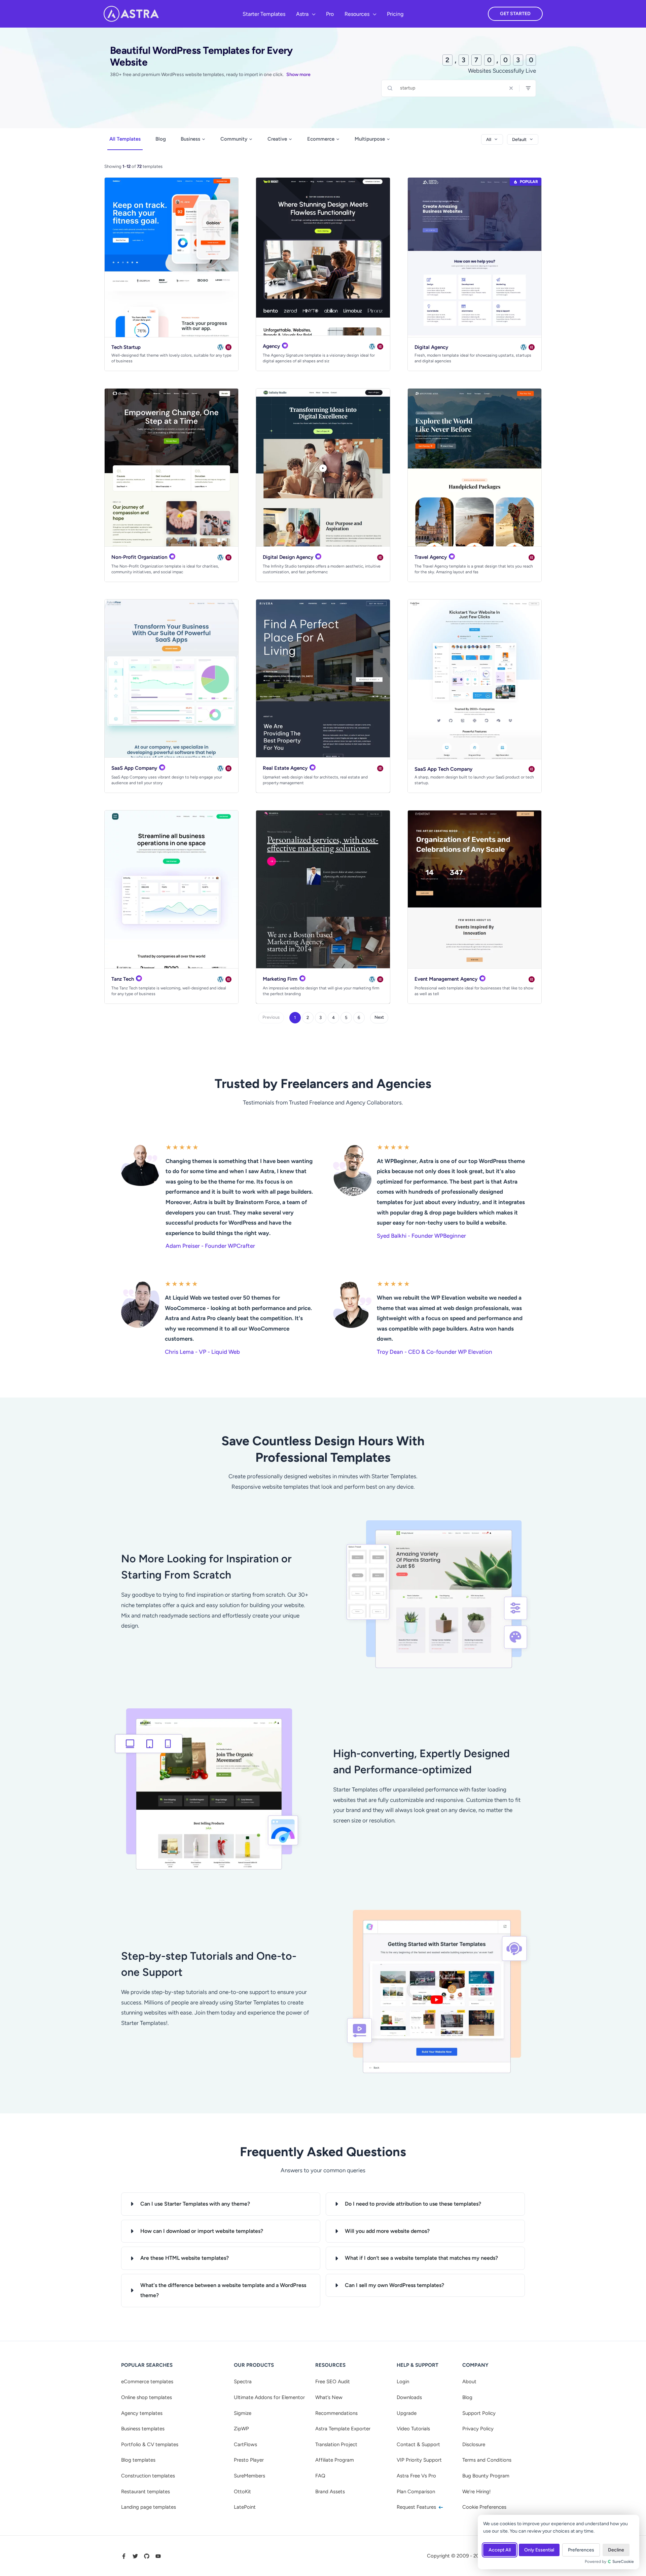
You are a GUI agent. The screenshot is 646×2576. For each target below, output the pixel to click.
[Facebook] (124, 2556)
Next (379, 1017)
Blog (161, 139)
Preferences (581, 2550)
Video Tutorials (413, 2429)
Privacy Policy (478, 2429)
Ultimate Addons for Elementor (269, 2397)
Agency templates (142, 2413)
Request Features (417, 2507)
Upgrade (407, 2413)
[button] (312, 14)
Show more (298, 75)
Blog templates (138, 2460)
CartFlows (245, 2444)
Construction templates (148, 2476)
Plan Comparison (416, 2492)
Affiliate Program (335, 2460)
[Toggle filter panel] (528, 88)
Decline (616, 2550)
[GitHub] (147, 2556)
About (469, 2382)
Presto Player (249, 2460)
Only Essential (539, 2550)
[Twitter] (135, 2556)
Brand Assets (330, 2492)
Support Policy (479, 2413)
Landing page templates (149, 2507)
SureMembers (249, 2476)
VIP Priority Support (419, 2460)
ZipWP (241, 2429)
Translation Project (336, 2444)
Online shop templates (147, 2397)
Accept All (500, 2550)
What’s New (329, 2397)
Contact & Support (418, 2444)
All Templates (125, 139)
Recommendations (336, 2413)
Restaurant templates (146, 2492)
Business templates (143, 2429)
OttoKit (242, 2492)
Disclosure (474, 2444)
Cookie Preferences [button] (484, 2507)
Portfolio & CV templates (150, 2444)
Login (403, 2382)
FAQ (320, 2476)
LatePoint (245, 2507)
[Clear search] (511, 88)
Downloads (409, 2397)
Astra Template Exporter (343, 2429)
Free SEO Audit (333, 2382)
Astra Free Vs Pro (416, 2476)
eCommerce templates (147, 2382)
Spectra (243, 2382)
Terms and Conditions (487, 2460)
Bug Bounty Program (486, 2476)
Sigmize (243, 2413)
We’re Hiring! (476, 2492)
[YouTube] (158, 2556)
